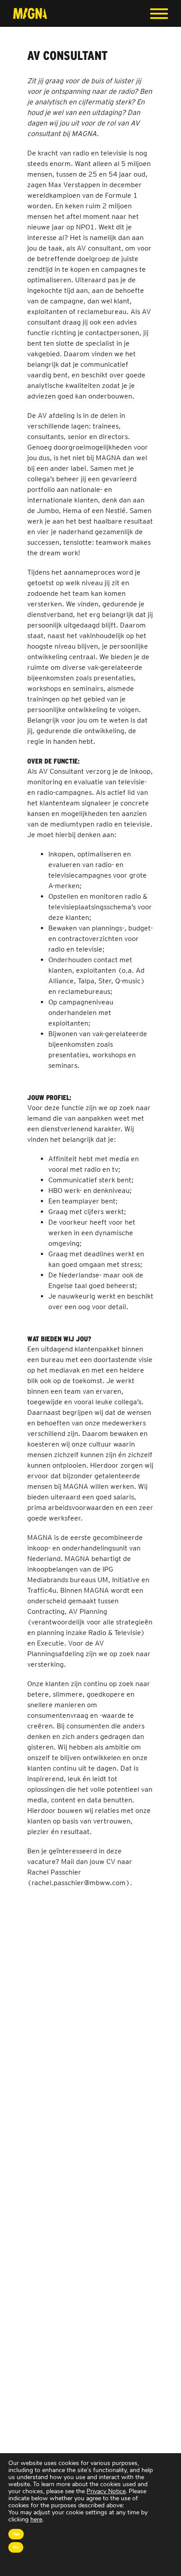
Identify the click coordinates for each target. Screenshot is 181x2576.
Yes (16, 2534)
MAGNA (30, 13)
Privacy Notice (106, 2491)
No (16, 2547)
